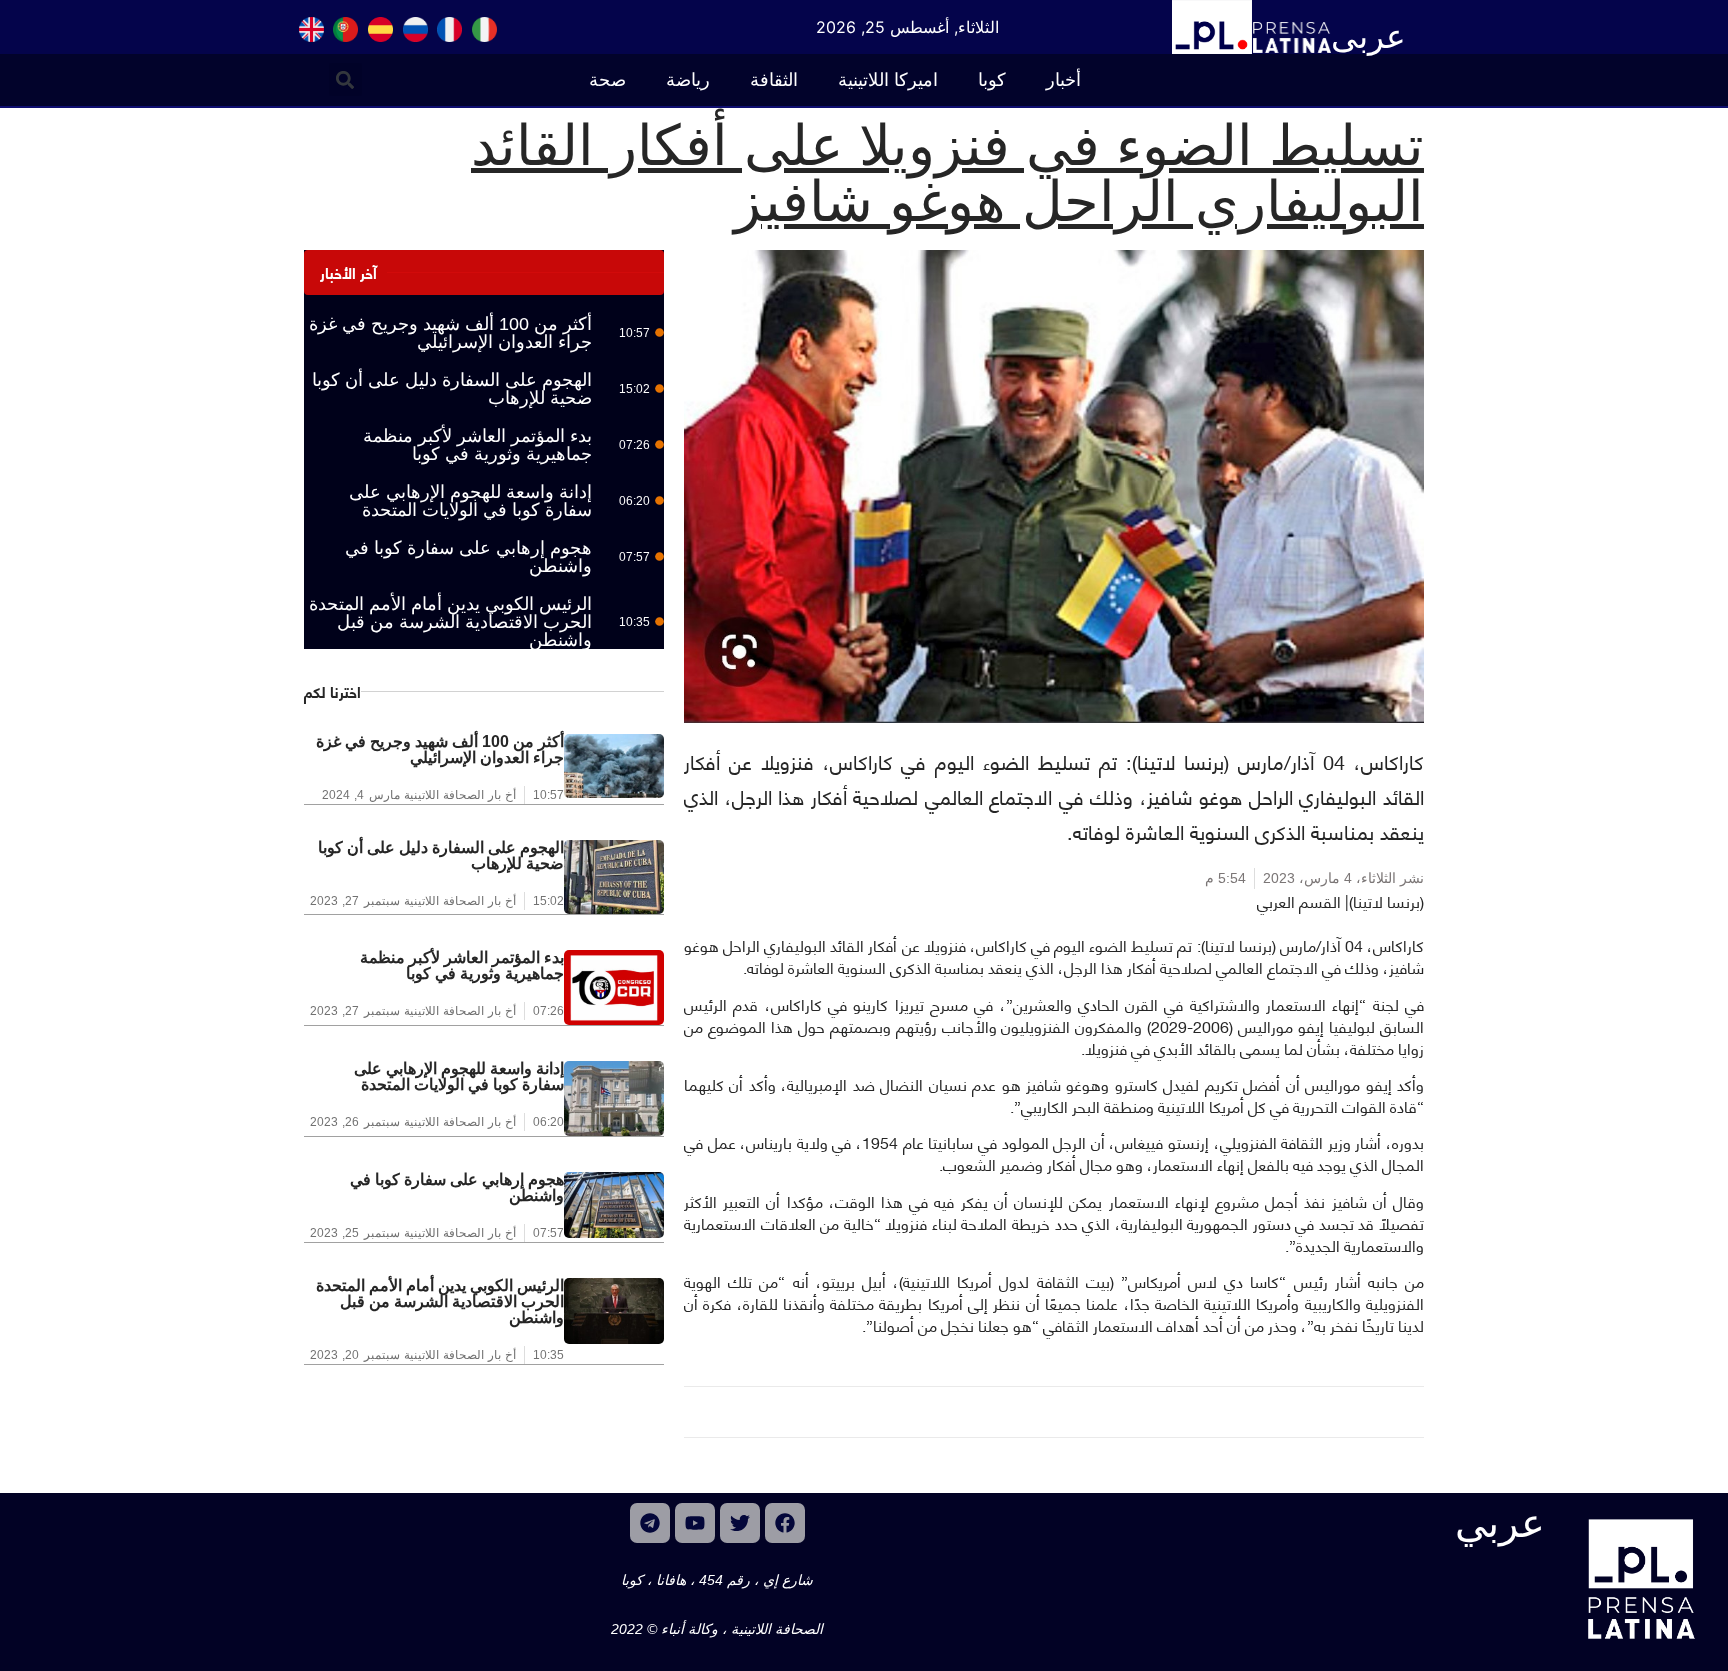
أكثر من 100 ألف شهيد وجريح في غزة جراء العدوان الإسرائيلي (450, 333)
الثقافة (774, 80)
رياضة (688, 80)
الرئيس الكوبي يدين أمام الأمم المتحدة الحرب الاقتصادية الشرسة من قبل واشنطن (450, 622)
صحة (607, 80)
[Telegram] (650, 1523)
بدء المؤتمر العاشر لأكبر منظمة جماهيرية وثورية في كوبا (477, 445)
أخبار (1063, 80)
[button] (345, 79)
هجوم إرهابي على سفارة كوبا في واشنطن (468, 557)
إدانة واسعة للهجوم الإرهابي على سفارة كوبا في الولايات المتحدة (470, 501)
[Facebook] (785, 1523)
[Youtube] (695, 1523)
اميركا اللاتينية (888, 80)
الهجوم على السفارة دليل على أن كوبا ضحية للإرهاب (452, 389)
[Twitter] (740, 1523)
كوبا (992, 80)
